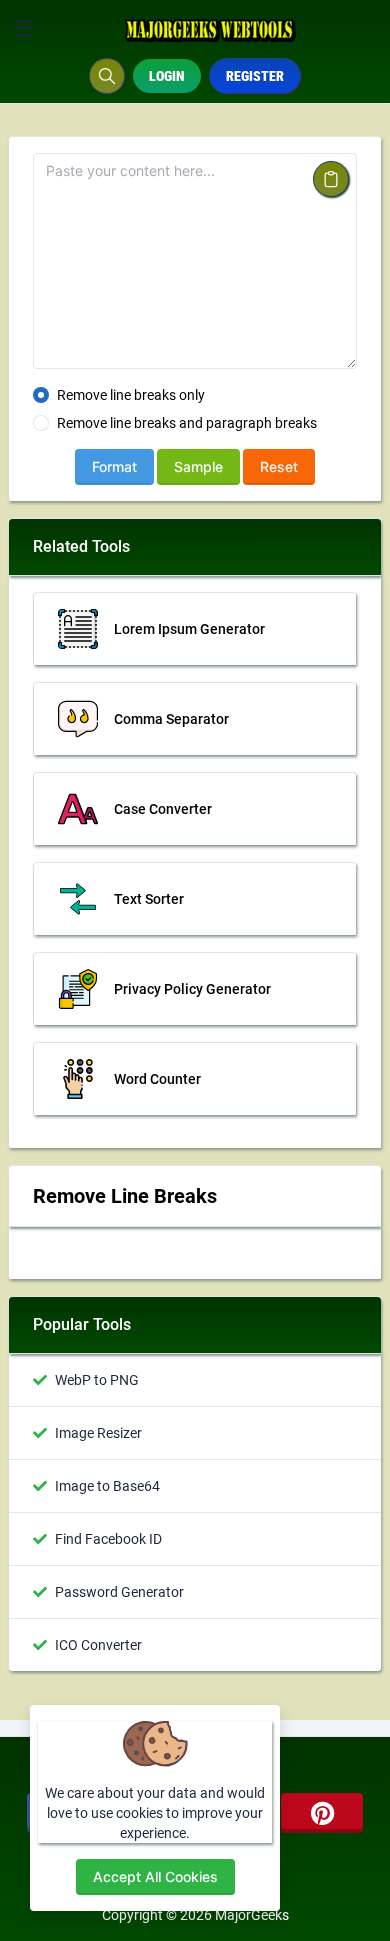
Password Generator (119, 1592)
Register (255, 76)
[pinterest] (322, 1813)
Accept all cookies (155, 1876)
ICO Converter (98, 1645)
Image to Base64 (107, 1486)
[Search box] (107, 76)
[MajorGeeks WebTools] (211, 28)
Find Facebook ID (108, 1539)
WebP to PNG (97, 1380)
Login (167, 76)
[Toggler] (24, 28)
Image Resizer (98, 1433)
